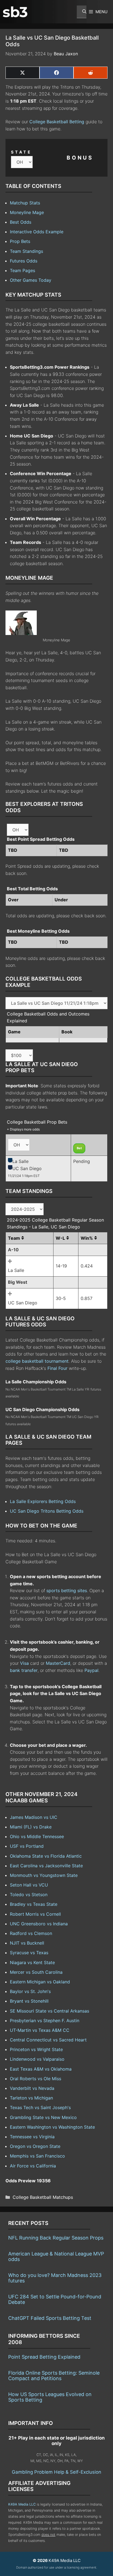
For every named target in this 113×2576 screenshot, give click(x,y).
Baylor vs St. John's (30, 1991)
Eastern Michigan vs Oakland (40, 1982)
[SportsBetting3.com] (15, 12)
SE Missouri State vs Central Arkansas (50, 2011)
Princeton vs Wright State (36, 2049)
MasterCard (58, 1663)
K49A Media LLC (22, 2504)
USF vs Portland (27, 1846)
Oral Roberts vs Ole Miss (36, 2079)
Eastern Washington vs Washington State (52, 2127)
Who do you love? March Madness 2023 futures (55, 2278)
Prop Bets (20, 241)
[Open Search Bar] (82, 12)
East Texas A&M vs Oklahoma (41, 2069)
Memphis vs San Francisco (37, 2156)
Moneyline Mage (27, 212)
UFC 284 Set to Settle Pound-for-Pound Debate (55, 2299)
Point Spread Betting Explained (44, 2357)
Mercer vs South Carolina (36, 1972)
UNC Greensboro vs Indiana (39, 1924)
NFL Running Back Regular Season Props (56, 2238)
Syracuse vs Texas (29, 1953)
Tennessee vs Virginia (32, 2137)
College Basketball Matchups (43, 2197)
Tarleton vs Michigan (31, 2098)
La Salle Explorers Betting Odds (43, 1501)
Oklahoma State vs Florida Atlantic (46, 1856)
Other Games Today (31, 280)
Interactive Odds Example (37, 232)
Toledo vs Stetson (29, 1895)
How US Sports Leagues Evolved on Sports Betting (50, 2397)
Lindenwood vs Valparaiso (37, 2059)
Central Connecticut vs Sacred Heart (48, 2040)
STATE (21, 152)
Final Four (57, 1368)
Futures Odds (24, 261)
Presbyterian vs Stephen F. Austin (45, 2021)
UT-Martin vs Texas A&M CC (40, 2030)
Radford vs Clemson (31, 1933)
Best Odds (21, 222)
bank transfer (24, 1670)
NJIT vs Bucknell (27, 1943)
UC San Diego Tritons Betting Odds (47, 1511)
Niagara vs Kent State (32, 1962)
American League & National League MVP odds (56, 2256)
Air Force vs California (33, 2166)
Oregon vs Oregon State (35, 2146)
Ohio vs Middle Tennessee (37, 1836)
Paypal (91, 1670)
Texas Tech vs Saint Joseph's (40, 2107)
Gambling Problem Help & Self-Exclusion (56, 2472)
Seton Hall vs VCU (29, 1885)
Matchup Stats (25, 203)
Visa (24, 1663)
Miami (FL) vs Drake (31, 1827)
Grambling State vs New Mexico (43, 2117)
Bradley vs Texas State (34, 1904)
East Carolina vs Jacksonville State (46, 1866)
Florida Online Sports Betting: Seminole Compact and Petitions (54, 2376)
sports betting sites (67, 1591)
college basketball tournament (37, 1361)
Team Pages (22, 270)
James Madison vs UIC (34, 1817)
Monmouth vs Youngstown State (44, 1875)
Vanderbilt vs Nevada (32, 2088)
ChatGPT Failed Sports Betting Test (50, 2318)
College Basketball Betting (57, 122)
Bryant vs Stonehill (29, 2001)
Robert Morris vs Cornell (35, 1914)
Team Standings (26, 251)
